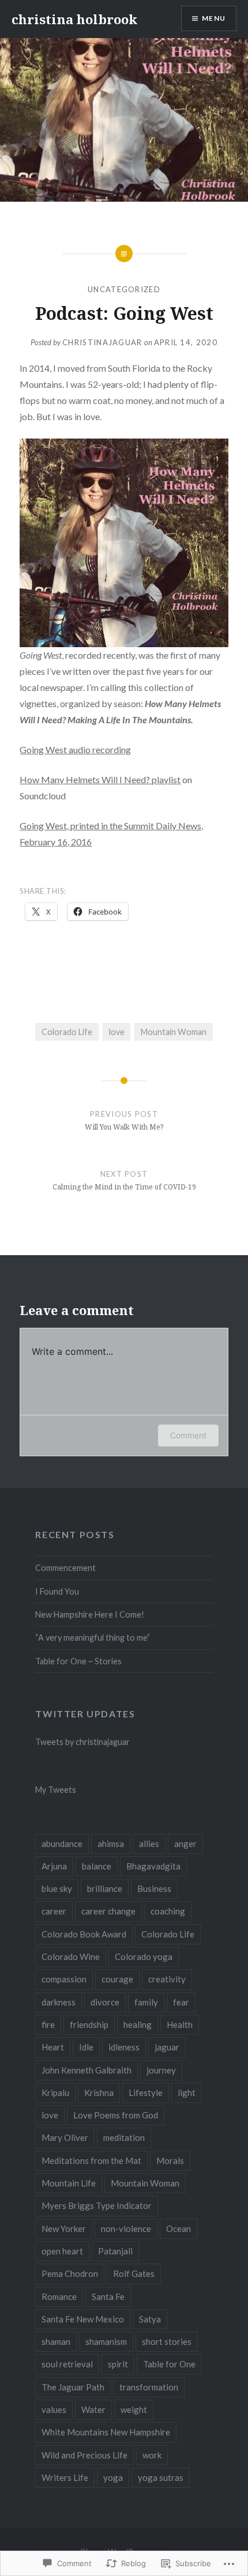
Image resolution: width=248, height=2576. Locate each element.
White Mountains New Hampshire (106, 2432)
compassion (64, 1979)
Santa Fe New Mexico (83, 2319)
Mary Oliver (65, 2137)
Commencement (65, 1568)
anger (185, 1844)
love (117, 1032)
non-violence (126, 2228)
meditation (124, 2137)
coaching (168, 1911)
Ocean (179, 2228)
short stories (167, 2341)
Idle (86, 2047)
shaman (56, 2341)
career (54, 1911)
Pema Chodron (70, 2273)
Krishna (99, 2092)
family (146, 2002)
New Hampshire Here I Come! (90, 1614)
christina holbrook (74, 19)
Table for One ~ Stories (78, 1661)
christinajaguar (102, 342)
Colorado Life (67, 1032)
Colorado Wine (71, 1956)
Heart (53, 2047)
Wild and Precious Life (84, 2455)
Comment (188, 1435)
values (54, 2409)
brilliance (105, 1888)
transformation (149, 2387)
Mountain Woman (174, 1032)
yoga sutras (161, 2477)
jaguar (167, 2047)
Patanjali (115, 2251)
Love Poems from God (116, 2115)
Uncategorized (124, 289)
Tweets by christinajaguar (82, 1742)
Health (180, 2024)
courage (117, 1979)
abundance (62, 1844)
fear (181, 2002)
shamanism (106, 2341)
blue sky (57, 1888)
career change (108, 1911)
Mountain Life (69, 2183)
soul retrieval (67, 2364)
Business (154, 1888)
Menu (214, 18)
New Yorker (64, 2228)
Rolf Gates (134, 2273)
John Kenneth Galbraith (87, 2070)
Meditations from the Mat (91, 2160)
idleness (124, 2047)
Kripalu (55, 2092)
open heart (62, 2251)
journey (161, 2070)
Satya (150, 2319)
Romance (59, 2297)
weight (134, 2409)
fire (48, 2024)
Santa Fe (108, 2297)
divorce (105, 2002)
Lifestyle (146, 2092)
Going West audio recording (75, 749)
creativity (167, 1979)
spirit (118, 2364)
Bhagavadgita (153, 1866)
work (152, 2455)
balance (97, 1866)
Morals (170, 2160)
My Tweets (56, 1790)
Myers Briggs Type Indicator (97, 2205)
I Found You (57, 1591)
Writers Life (65, 2477)
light (187, 2092)
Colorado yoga (144, 1956)
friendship (89, 2024)
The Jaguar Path (73, 2387)
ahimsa (111, 1844)
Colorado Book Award (84, 1934)
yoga (113, 2477)
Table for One (169, 2364)
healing (138, 2024)
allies (149, 1844)
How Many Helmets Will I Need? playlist (100, 779)
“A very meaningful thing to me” (93, 1638)
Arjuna (54, 1866)
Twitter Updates (85, 1714)
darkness (59, 2002)
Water (93, 2409)
